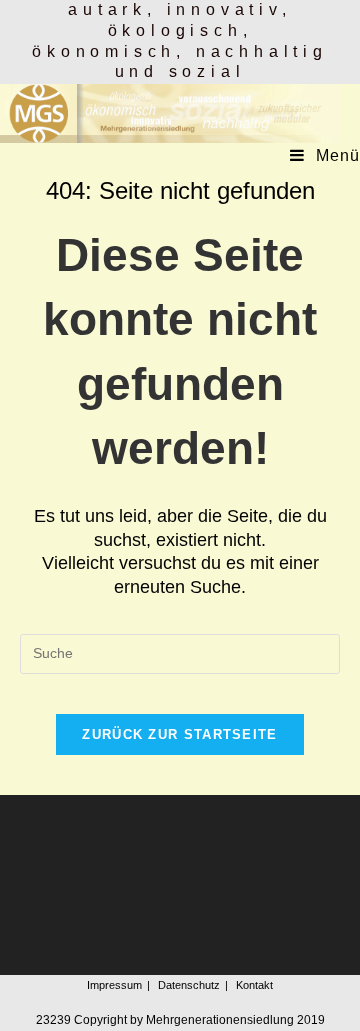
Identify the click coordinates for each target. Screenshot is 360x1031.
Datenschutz (189, 985)
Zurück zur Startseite (179, 734)
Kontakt (254, 985)
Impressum (114, 985)
